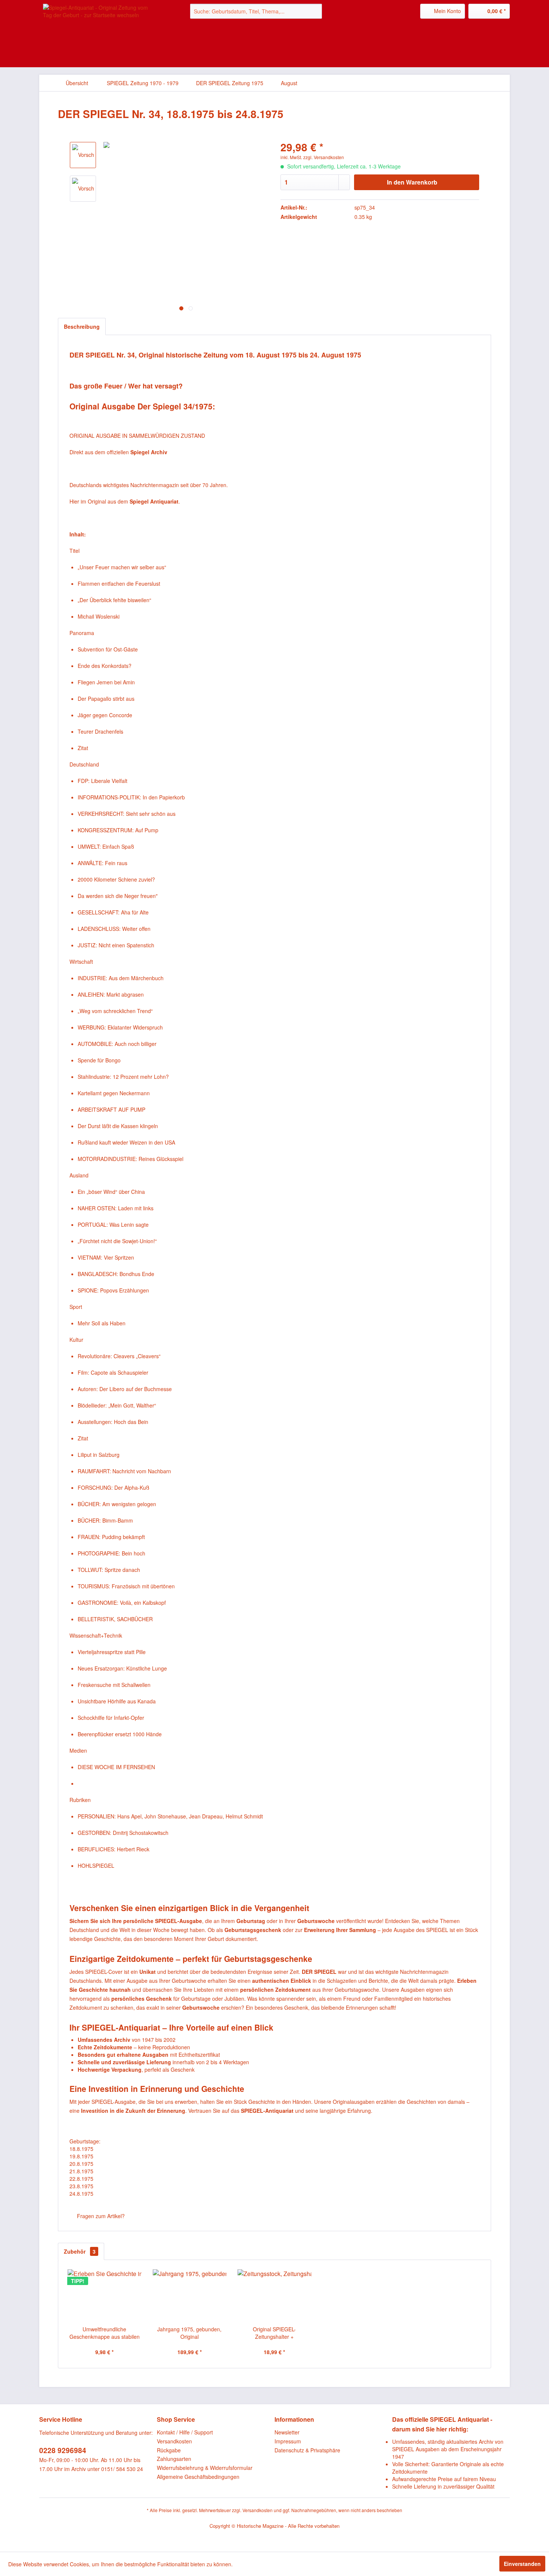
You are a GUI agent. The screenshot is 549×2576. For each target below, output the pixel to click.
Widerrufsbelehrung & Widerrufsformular (205, 2468)
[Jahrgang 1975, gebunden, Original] (190, 2295)
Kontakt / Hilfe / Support (185, 2432)
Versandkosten (174, 2441)
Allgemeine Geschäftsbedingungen (198, 2477)
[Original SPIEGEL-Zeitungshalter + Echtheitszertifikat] (274, 2295)
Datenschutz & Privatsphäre (307, 2450)
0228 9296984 (63, 2450)
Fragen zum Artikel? (100, 2216)
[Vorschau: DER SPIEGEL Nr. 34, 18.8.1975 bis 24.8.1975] (83, 189)
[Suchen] (315, 11)
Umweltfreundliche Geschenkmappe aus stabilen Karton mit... (105, 2333)
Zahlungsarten (174, 2459)
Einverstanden (522, 2564)
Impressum (288, 2441)
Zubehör (80, 2251)
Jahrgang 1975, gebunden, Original (189, 2333)
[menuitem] (256, 11)
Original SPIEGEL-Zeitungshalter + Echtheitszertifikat (274, 2333)
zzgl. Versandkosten (324, 157)
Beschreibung (82, 326)
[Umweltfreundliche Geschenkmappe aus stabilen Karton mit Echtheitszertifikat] (105, 2295)
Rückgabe (169, 2450)
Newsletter (287, 2432)
